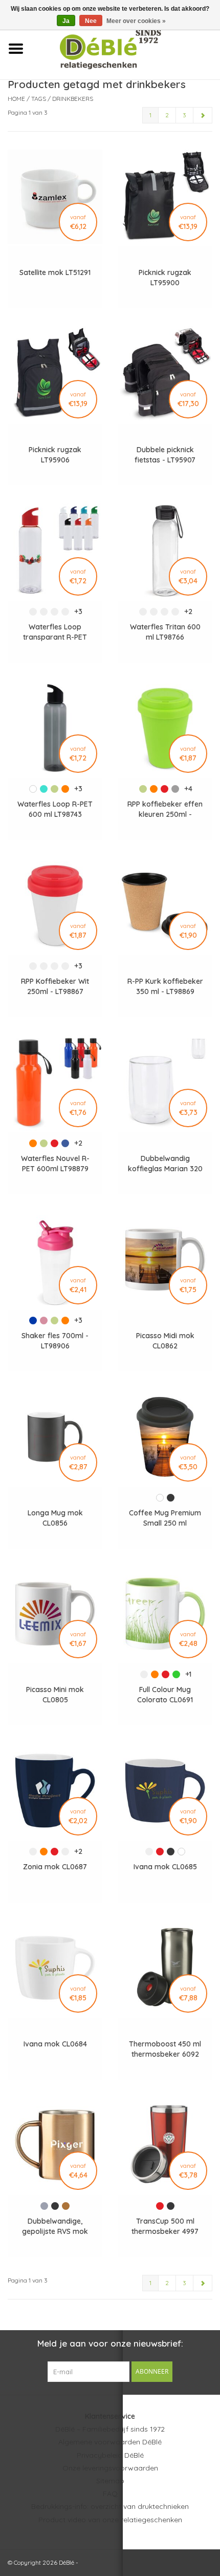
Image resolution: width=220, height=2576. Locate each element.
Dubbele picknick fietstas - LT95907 (165, 455)
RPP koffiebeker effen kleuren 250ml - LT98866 (165, 809)
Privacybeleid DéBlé (110, 2455)
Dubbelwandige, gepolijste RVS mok (55, 2226)
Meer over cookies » (136, 21)
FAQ (110, 2494)
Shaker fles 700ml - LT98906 (55, 1341)
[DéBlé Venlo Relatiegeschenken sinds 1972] (126, 48)
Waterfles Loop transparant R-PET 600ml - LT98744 (55, 632)
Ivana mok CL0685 (165, 1867)
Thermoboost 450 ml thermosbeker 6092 (165, 2049)
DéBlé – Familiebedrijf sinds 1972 (110, 2429)
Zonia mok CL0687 (55, 1867)
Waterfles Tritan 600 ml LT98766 (165, 632)
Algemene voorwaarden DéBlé (110, 2442)
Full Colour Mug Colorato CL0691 (165, 1695)
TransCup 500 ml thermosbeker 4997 (165, 2226)
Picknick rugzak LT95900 (165, 278)
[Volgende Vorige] (203, 115)
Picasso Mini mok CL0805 (55, 1695)
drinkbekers (73, 99)
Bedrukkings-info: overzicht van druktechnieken (110, 2506)
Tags (39, 99)
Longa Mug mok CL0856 (55, 1518)
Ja (66, 21)
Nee (91, 21)
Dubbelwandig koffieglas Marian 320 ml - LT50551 (165, 1164)
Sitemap (110, 2481)
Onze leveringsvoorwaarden (110, 2468)
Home (16, 99)
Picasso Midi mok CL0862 (165, 1341)
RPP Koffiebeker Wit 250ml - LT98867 (55, 986)
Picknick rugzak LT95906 (55, 455)
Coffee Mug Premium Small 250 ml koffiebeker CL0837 (165, 1518)
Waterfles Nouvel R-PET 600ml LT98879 (55, 1164)
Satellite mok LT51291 (55, 272)
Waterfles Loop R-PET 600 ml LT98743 (55, 809)
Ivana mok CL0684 (55, 2044)
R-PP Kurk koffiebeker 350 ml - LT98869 (165, 986)
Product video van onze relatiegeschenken (110, 2520)
